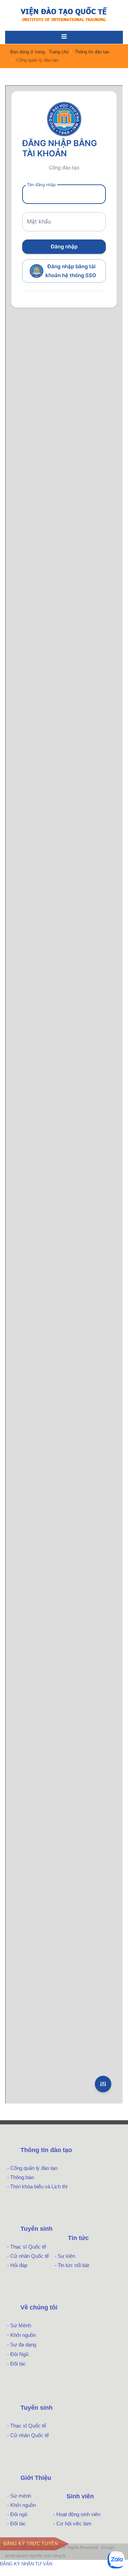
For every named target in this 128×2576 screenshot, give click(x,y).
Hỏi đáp (19, 2265)
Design (108, 2548)
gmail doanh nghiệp (24, 2556)
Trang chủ (59, 52)
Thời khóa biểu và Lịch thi (39, 2186)
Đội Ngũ (19, 2354)
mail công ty (54, 2556)
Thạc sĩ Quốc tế (28, 2247)
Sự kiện (66, 2256)
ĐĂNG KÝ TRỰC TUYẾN (31, 2544)
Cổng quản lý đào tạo (34, 2168)
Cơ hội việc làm (74, 2523)
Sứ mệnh (21, 2496)
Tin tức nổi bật (73, 2265)
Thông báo (22, 2177)
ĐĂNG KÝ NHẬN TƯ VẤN (26, 2564)
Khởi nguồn (23, 2335)
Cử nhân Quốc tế (30, 2256)
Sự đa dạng (23, 2345)
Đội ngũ (19, 2514)
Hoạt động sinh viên (78, 2514)
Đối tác (18, 2364)
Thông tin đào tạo (92, 52)
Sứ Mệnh (21, 2325)
